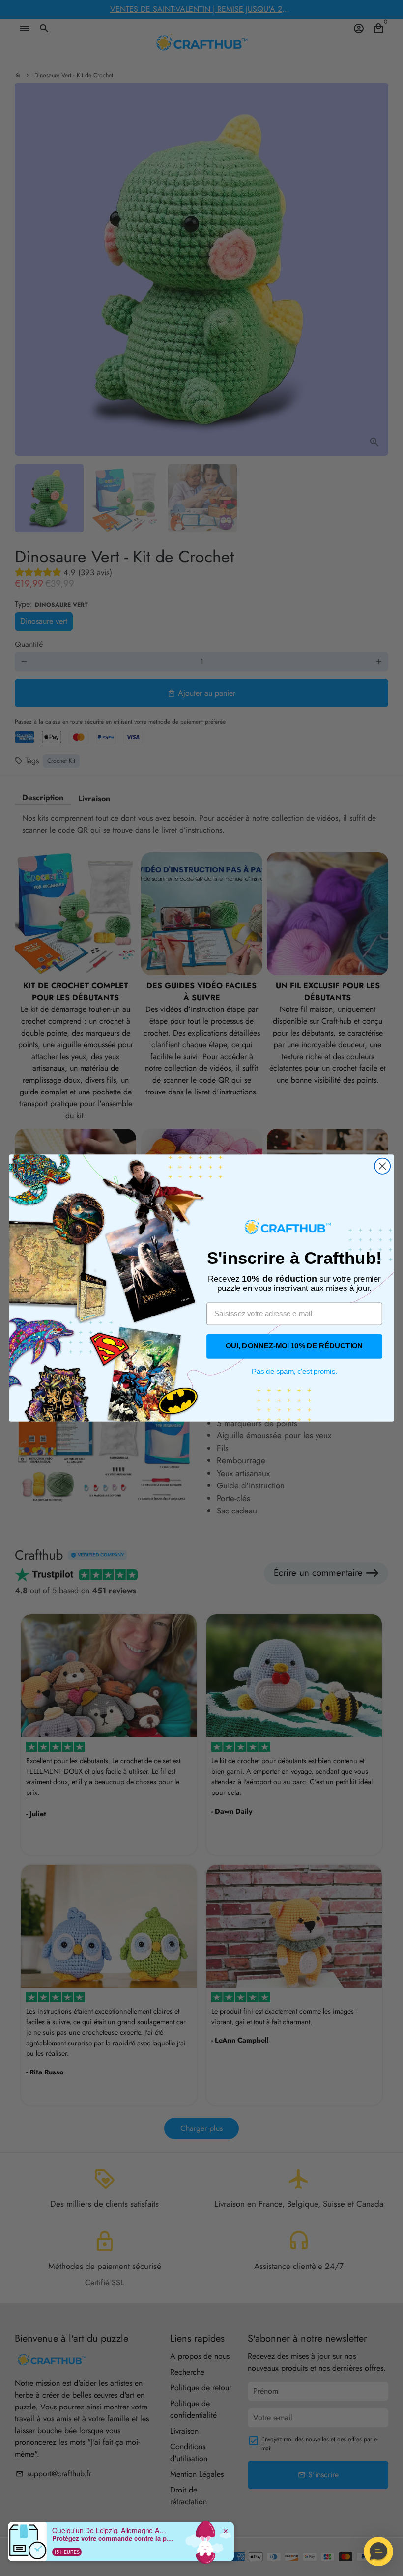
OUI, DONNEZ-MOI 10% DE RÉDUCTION (294, 1346)
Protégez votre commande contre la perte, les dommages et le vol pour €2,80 (114, 2538)
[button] (378, 2551)
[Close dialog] (382, 1166)
